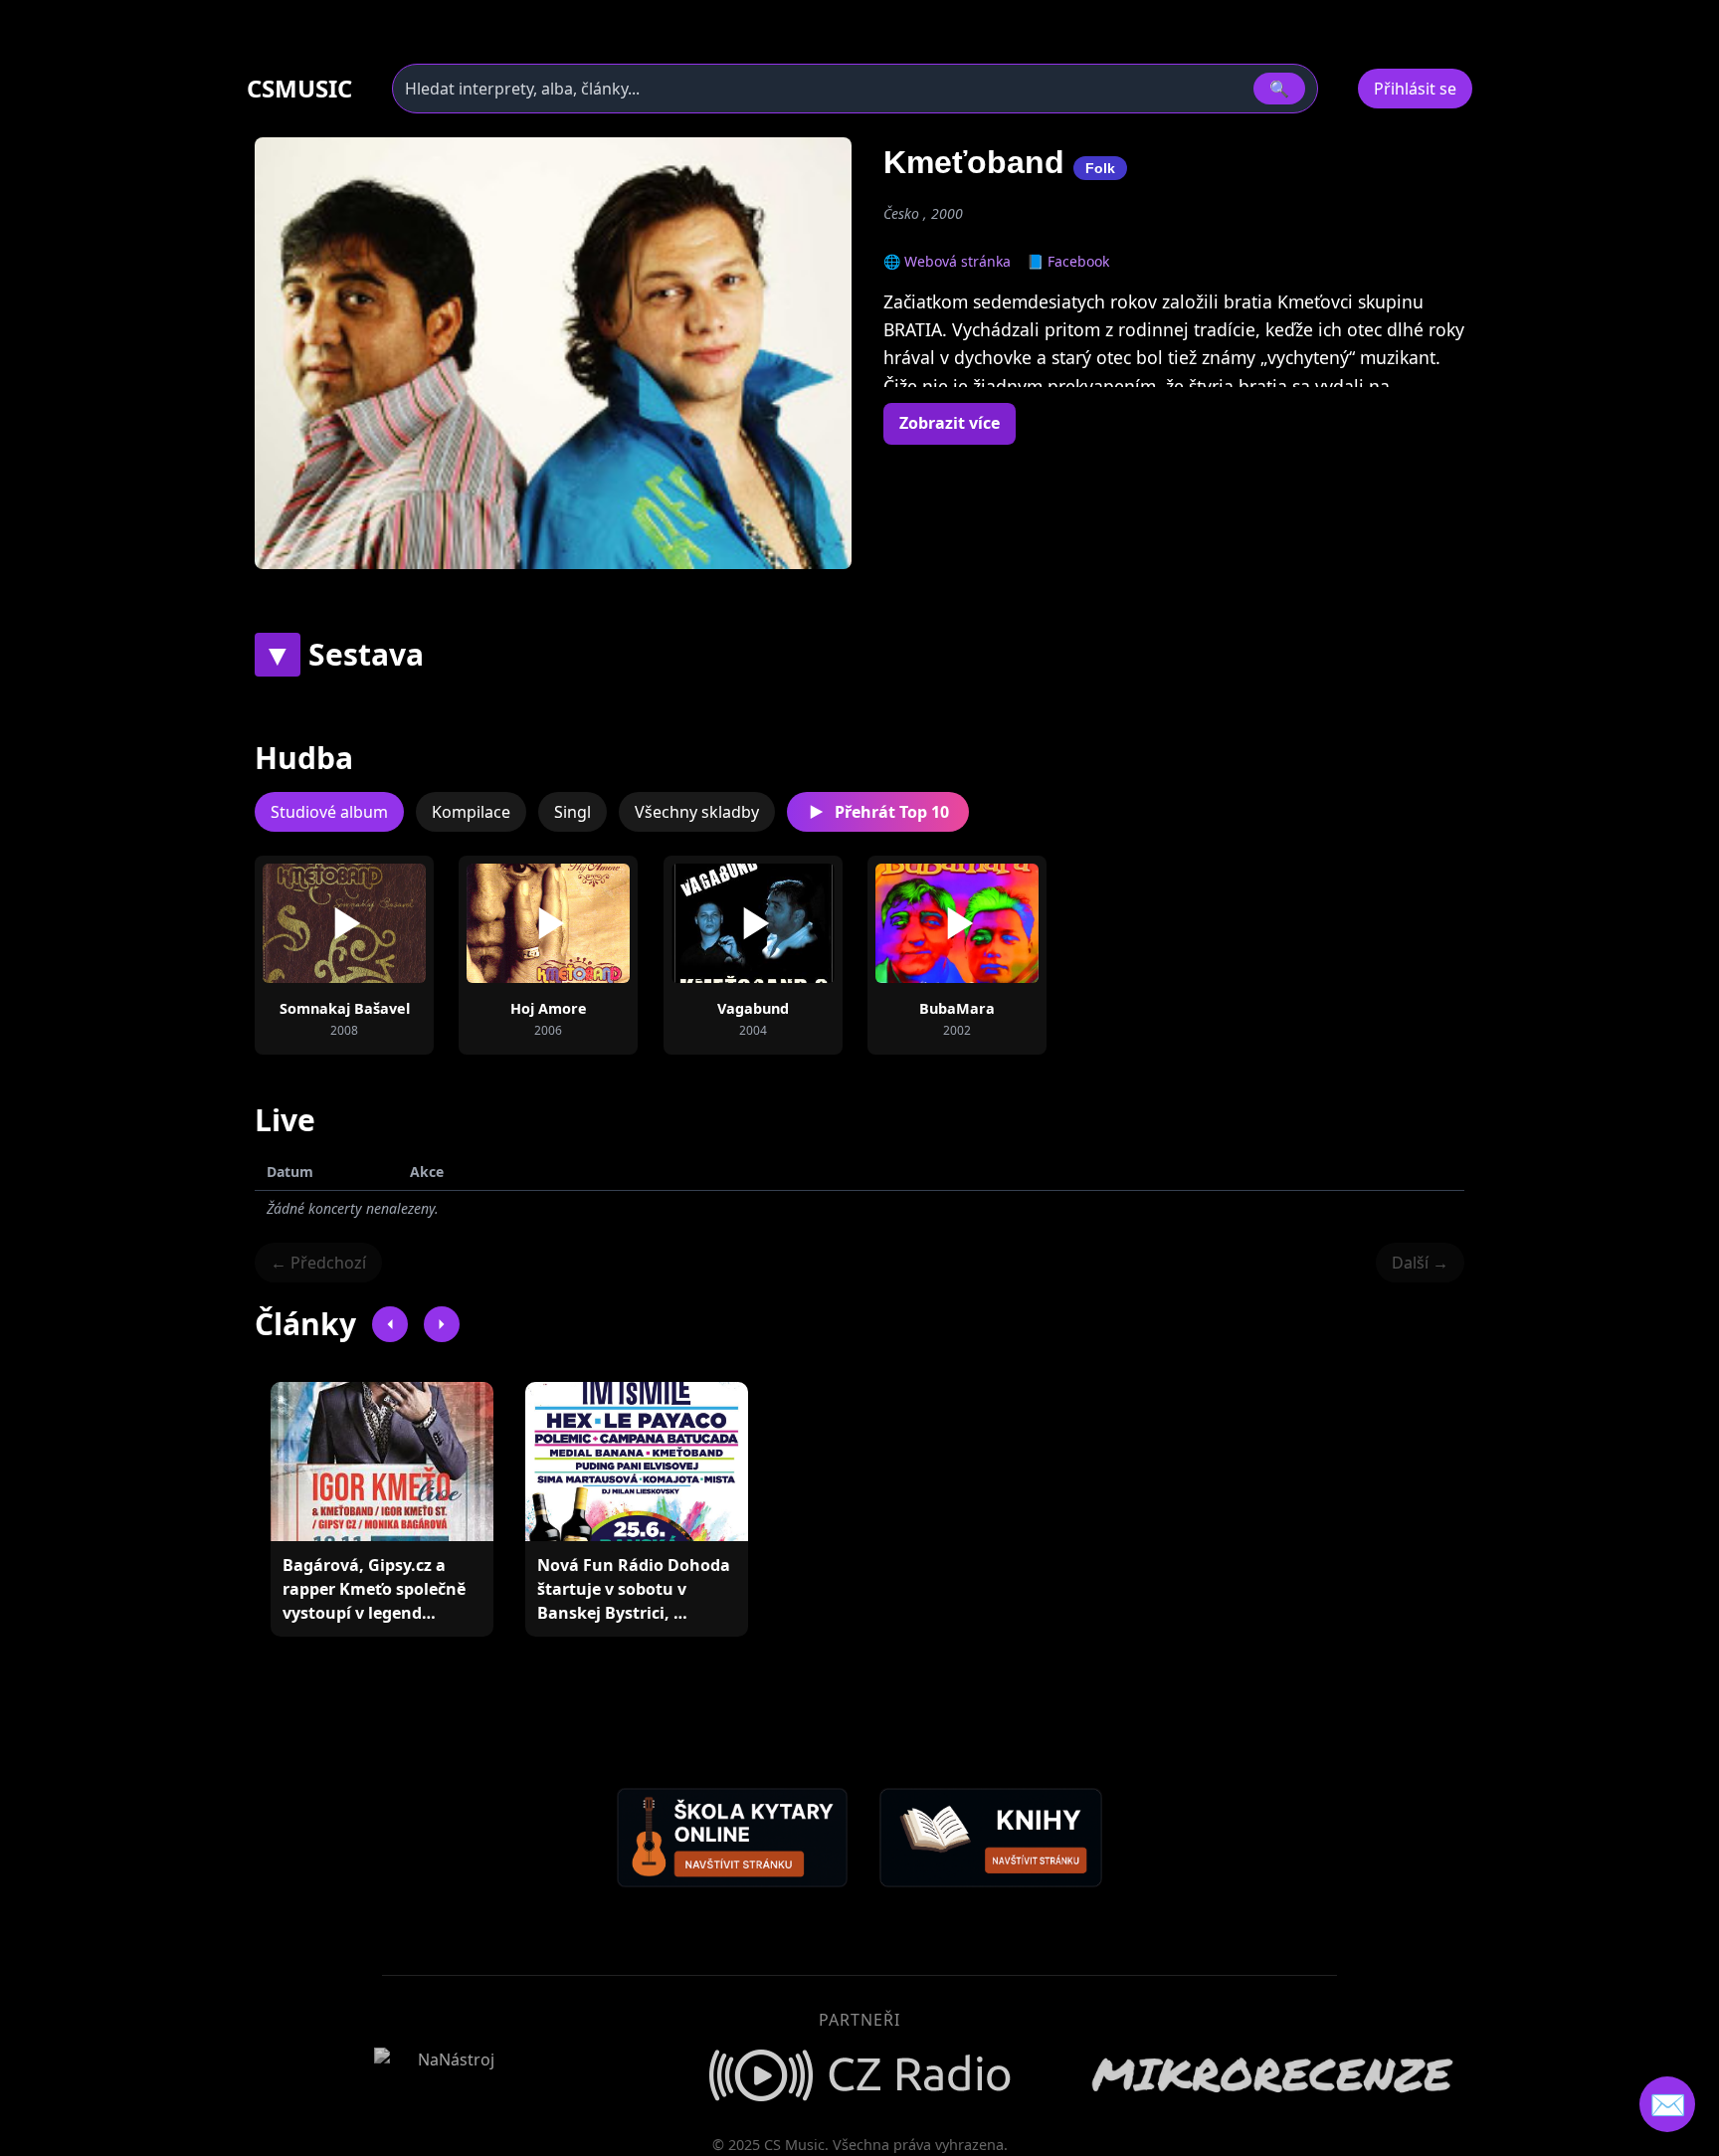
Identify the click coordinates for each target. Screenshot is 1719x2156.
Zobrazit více (950, 423)
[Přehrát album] (312, 923)
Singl (573, 812)
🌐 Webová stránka (947, 261)
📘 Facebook (1068, 261)
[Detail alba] (376, 923)
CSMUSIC (299, 89)
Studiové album (329, 812)
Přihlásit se (1415, 89)
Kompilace (471, 812)
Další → (1420, 1263)
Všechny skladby (697, 812)
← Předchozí (318, 1263)
